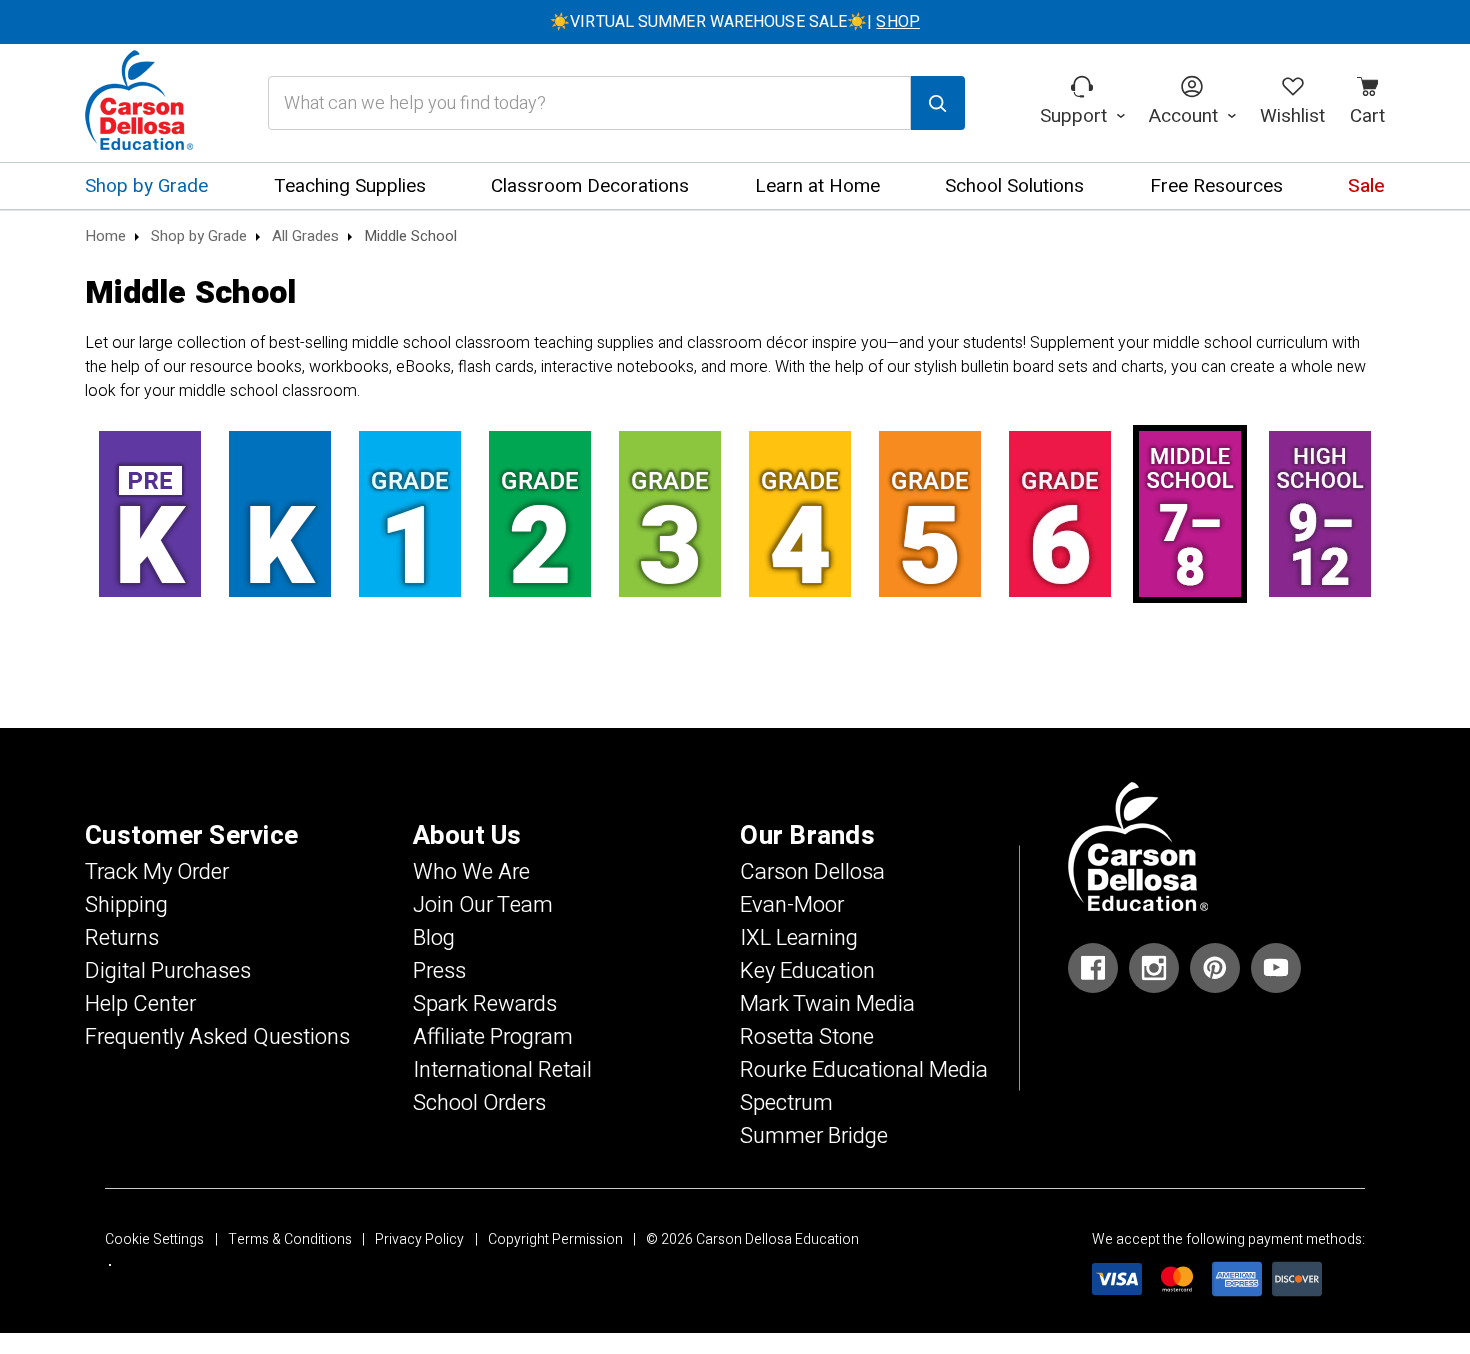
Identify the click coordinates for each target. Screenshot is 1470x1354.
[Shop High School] (1320, 514)
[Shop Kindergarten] (280, 514)
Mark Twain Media (827, 1004)
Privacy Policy (419, 1239)
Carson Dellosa (812, 872)
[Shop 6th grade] (1060, 514)
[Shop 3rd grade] (670, 514)
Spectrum (786, 1103)
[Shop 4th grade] (800, 514)
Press (439, 971)
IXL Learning (799, 938)
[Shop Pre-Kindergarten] (150, 514)
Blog (434, 938)
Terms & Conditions (290, 1239)
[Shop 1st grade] (410, 514)
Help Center (140, 1004)
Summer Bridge (814, 1136)
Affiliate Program (493, 1037)
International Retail (502, 1070)
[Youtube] (1276, 968)
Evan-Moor (792, 905)
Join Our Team (483, 905)
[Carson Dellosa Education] (139, 103)
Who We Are (471, 872)
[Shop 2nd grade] (540, 514)
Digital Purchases (168, 971)
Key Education (807, 971)
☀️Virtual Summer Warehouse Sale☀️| (735, 22)
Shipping (126, 905)
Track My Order (157, 872)
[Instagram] (1154, 968)
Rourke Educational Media (864, 1070)
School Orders (479, 1103)
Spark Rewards (485, 1004)
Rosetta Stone (807, 1037)
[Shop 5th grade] (930, 514)
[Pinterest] (1215, 968)
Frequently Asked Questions (217, 1037)
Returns (122, 938)
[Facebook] (1093, 968)
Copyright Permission (555, 1239)
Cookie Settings (154, 1239)
